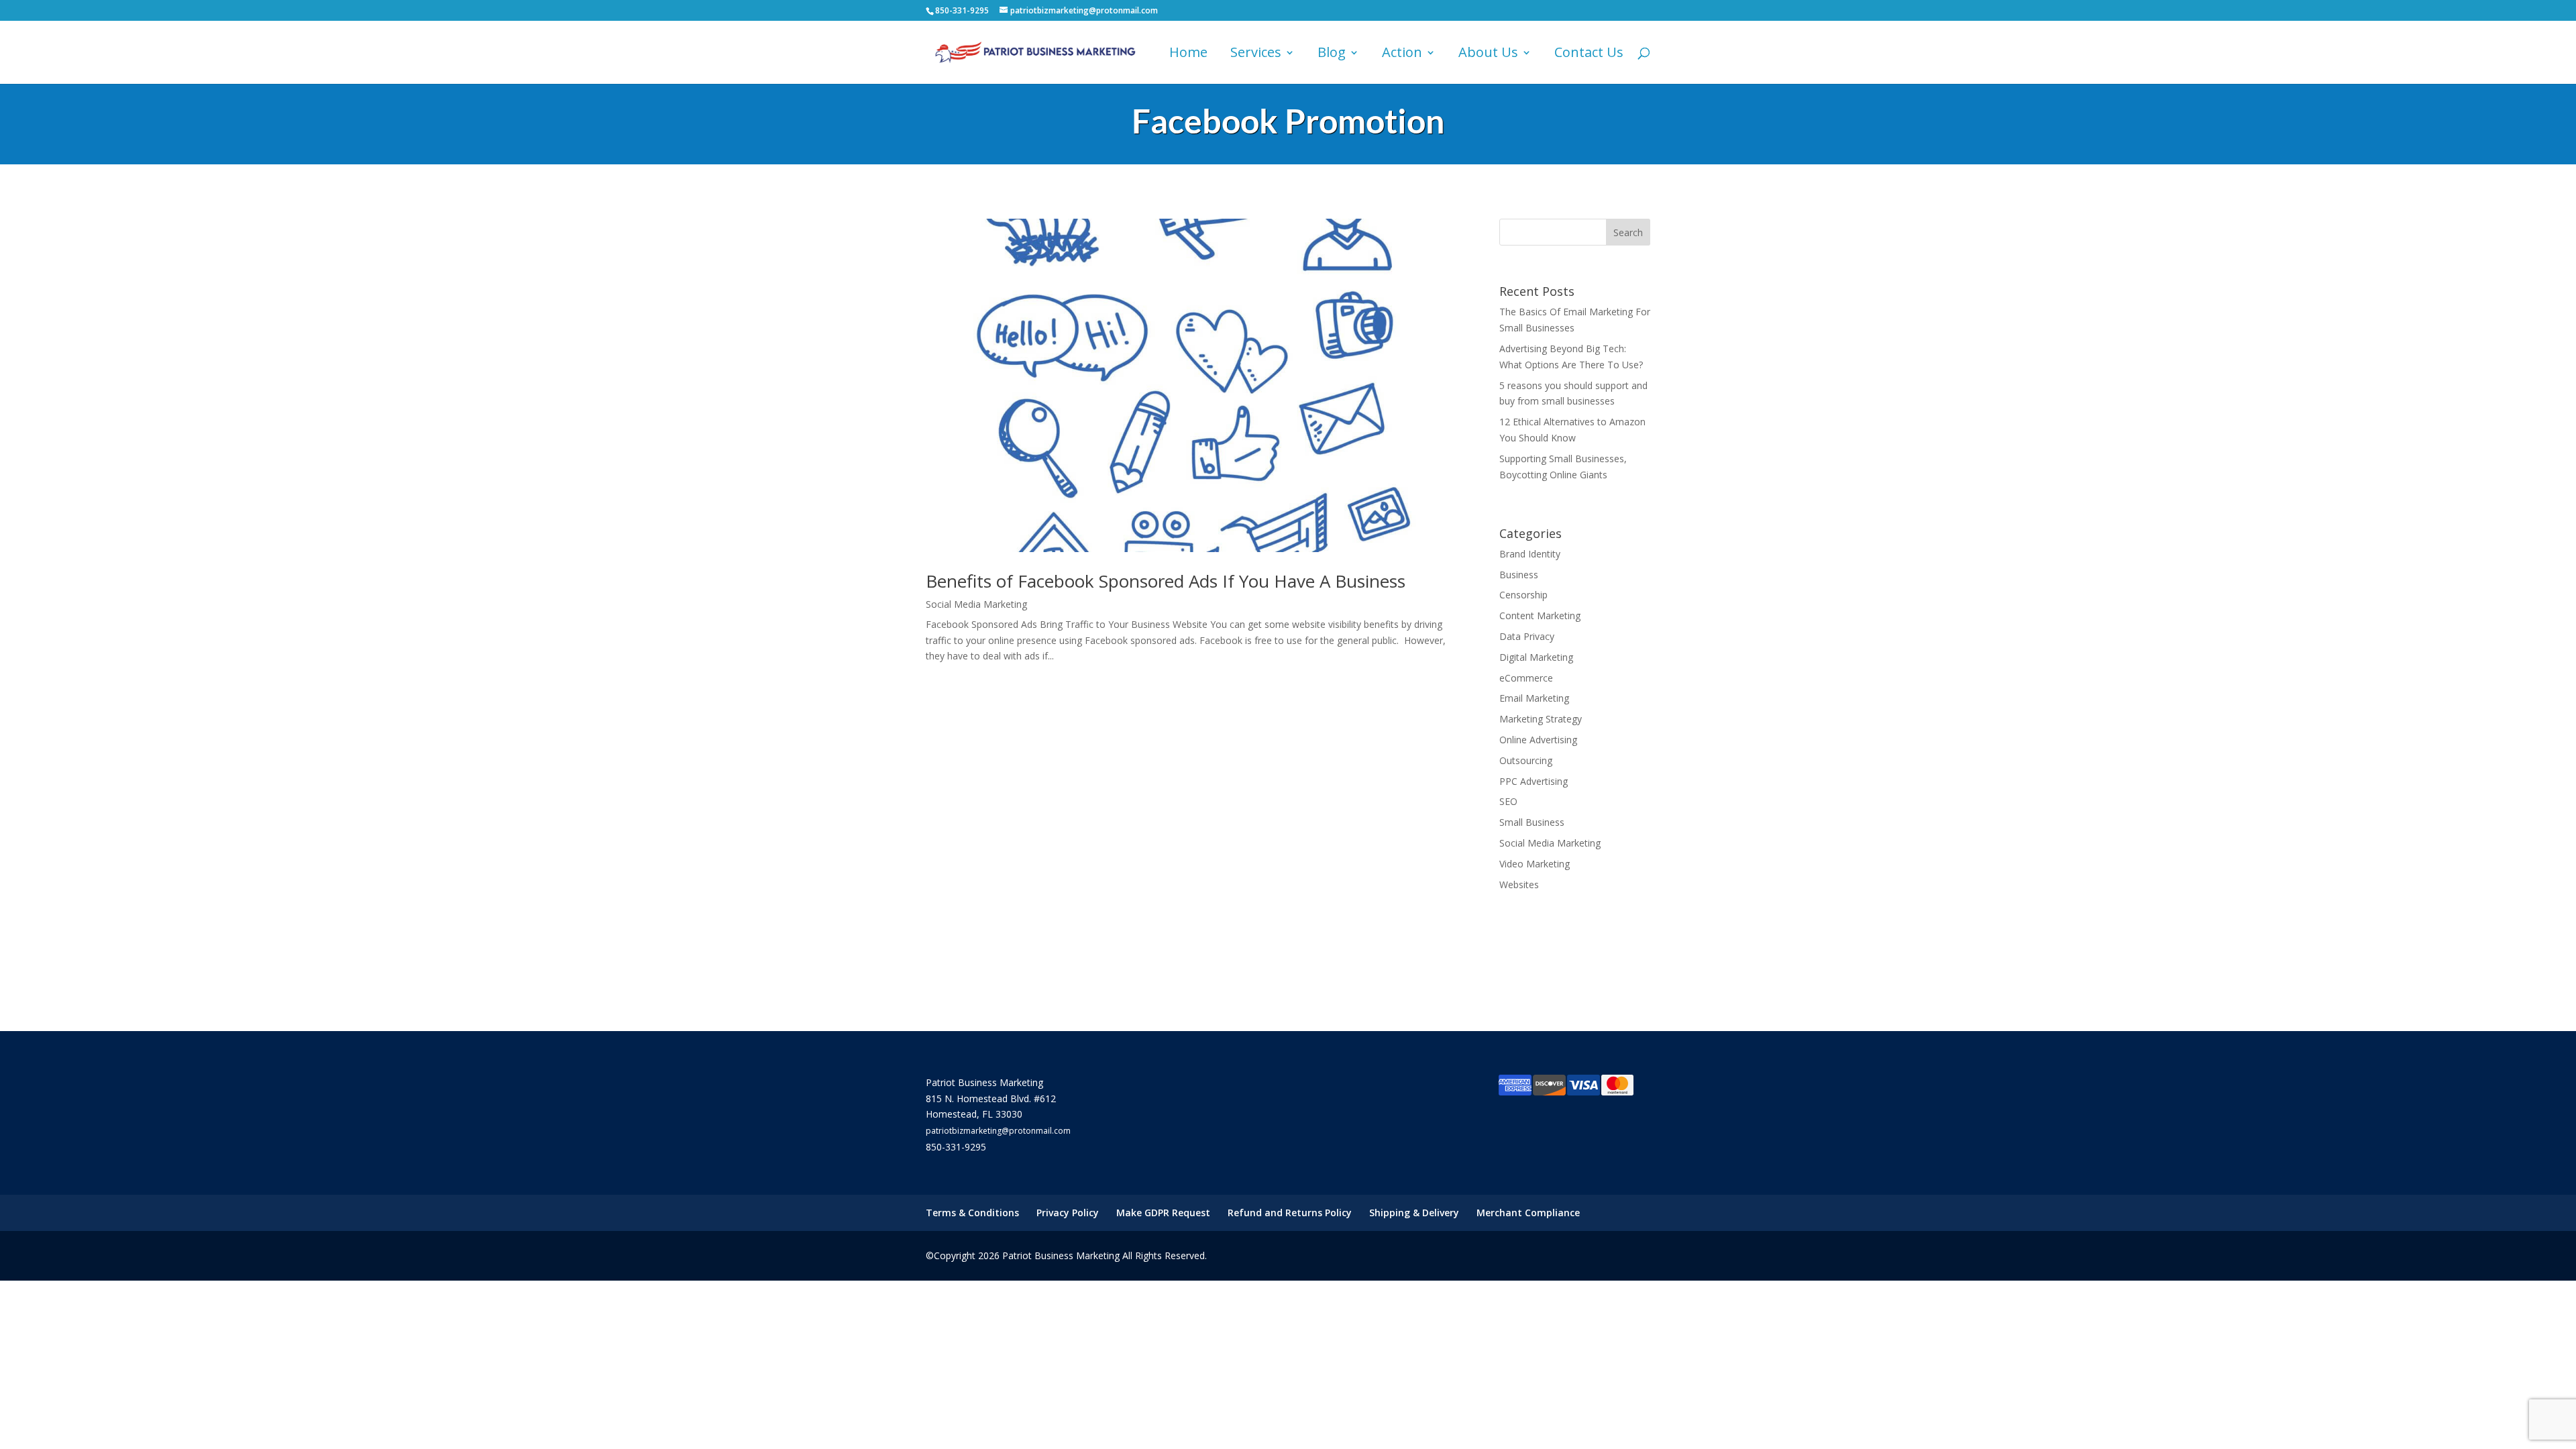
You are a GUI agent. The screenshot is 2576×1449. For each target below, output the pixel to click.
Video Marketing (1535, 864)
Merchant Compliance (1528, 1213)
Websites (1519, 884)
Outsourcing (1526, 760)
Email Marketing (1534, 698)
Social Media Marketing (976, 604)
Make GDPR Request (1163, 1213)
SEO (1508, 801)
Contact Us (1589, 54)
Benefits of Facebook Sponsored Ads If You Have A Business (1166, 581)
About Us (1488, 54)
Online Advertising (1538, 740)
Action (1402, 54)
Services (1256, 54)
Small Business (1532, 822)
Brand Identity (1530, 554)
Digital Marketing (1536, 657)
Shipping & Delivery (1414, 1213)
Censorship (1523, 595)
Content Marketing (1540, 615)
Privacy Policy (1068, 1213)
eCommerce (1526, 678)
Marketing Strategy (1541, 719)
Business (1519, 575)
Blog (1332, 54)
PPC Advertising (1534, 781)
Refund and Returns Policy (1290, 1213)
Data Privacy (1527, 636)
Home (1188, 54)
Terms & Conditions (972, 1213)
